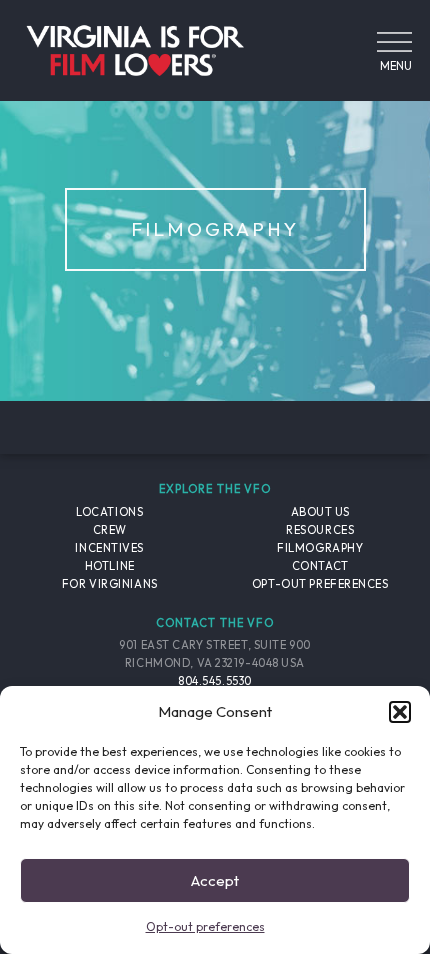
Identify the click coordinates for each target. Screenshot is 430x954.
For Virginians (110, 584)
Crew (110, 530)
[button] (400, 712)
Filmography (320, 548)
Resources (320, 530)
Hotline (110, 566)
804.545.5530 (215, 681)
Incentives (109, 548)
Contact (320, 566)
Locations (109, 512)
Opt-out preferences (205, 926)
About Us (320, 512)
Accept (215, 880)
